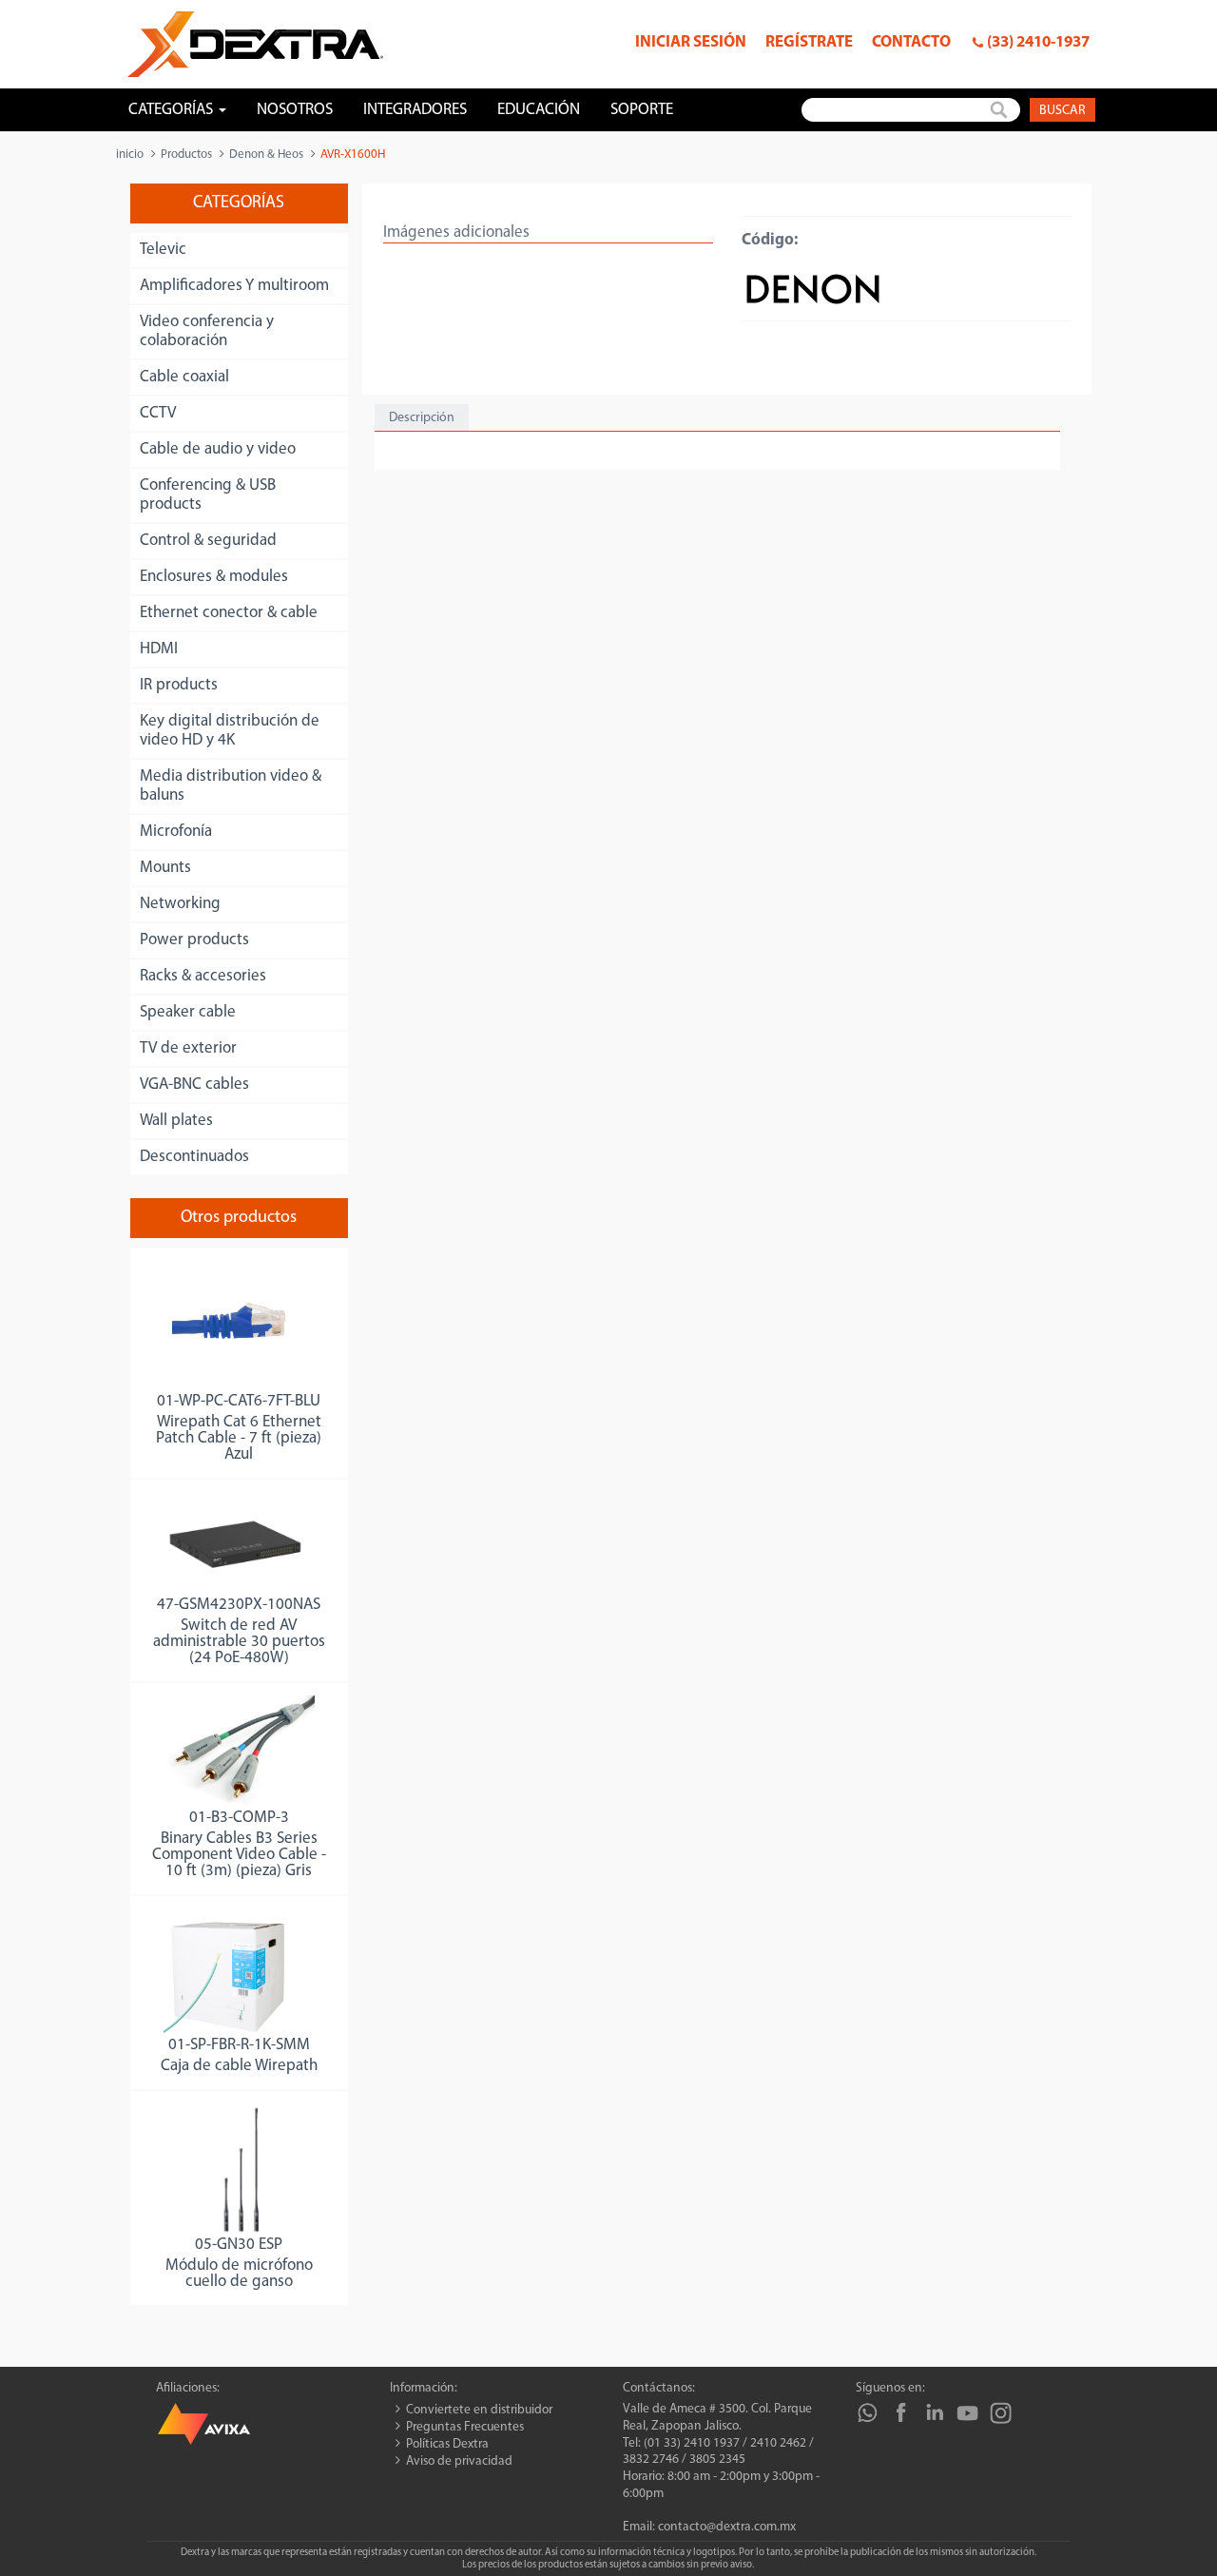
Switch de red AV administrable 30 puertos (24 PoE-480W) (239, 1642)
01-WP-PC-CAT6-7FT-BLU (239, 1401)
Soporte (642, 110)
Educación (539, 110)
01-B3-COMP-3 (239, 1818)
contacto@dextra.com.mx (727, 2527)
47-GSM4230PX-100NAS (239, 1605)
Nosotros (295, 110)
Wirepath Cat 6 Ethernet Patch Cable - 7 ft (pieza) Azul (239, 1438)
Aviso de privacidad (459, 2461)
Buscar (1062, 111)
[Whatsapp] (868, 2413)
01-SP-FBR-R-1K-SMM (239, 2045)
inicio (130, 155)
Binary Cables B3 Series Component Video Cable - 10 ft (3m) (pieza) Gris (239, 1855)
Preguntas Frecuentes (465, 2427)
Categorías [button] (173, 110)
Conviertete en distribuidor (479, 2410)
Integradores (415, 110)
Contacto (911, 42)
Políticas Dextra (447, 2444)
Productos (186, 155)
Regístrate (809, 42)
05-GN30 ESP (239, 2245)
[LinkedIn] (934, 2413)
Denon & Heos (266, 155)
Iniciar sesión (691, 42)
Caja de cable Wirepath (239, 2066)
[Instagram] (1001, 2413)
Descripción (422, 418)
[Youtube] (967, 2413)
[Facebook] (901, 2413)
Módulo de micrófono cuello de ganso (239, 2274)
